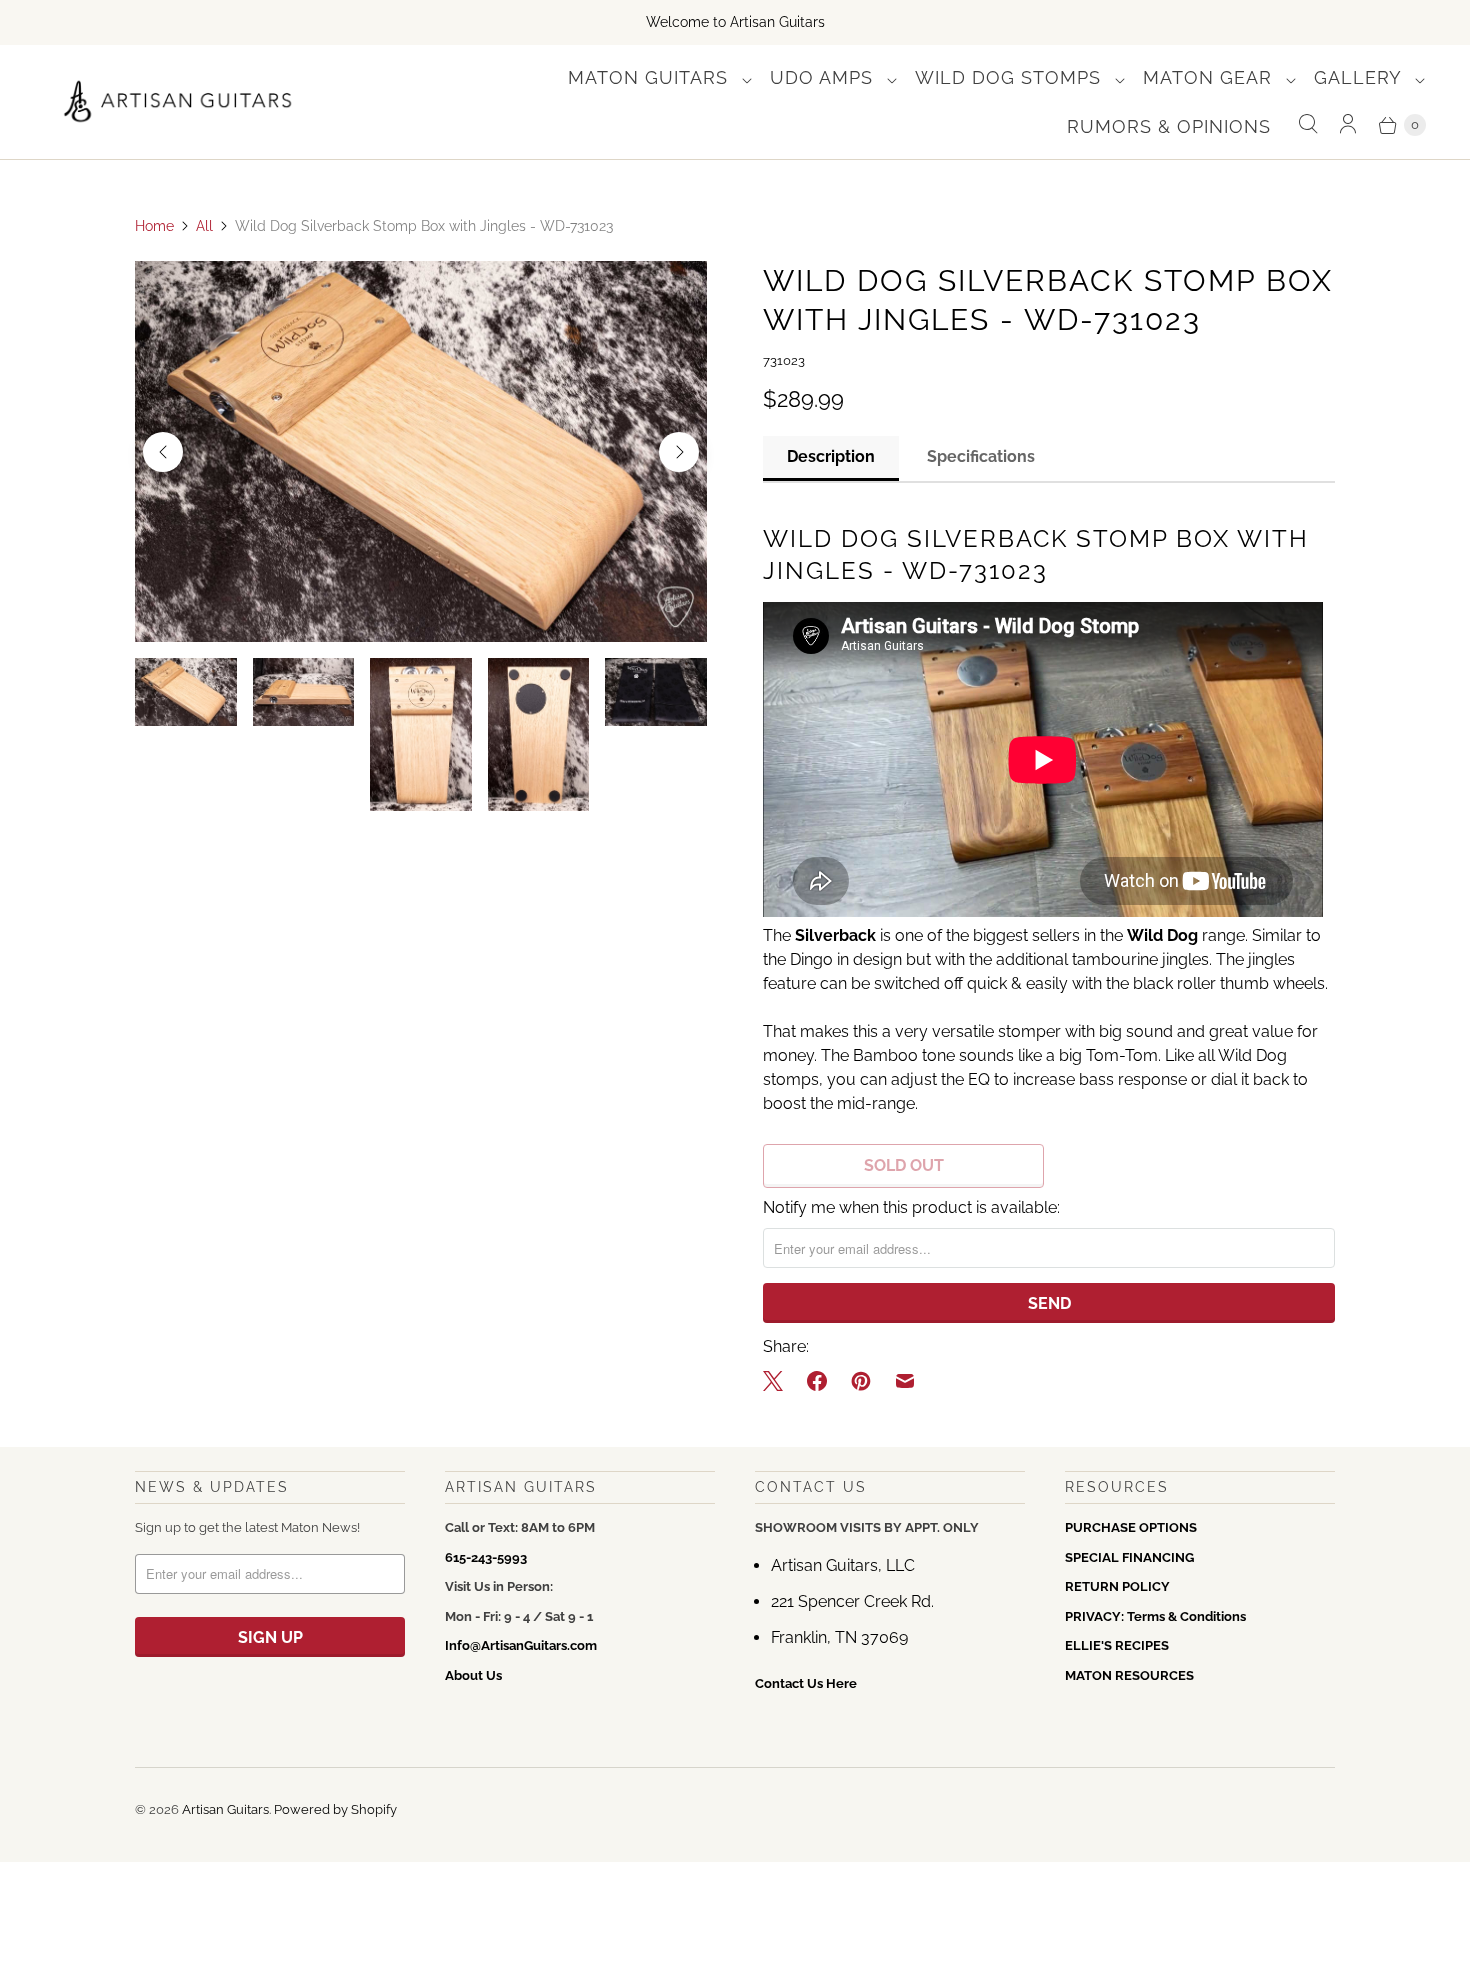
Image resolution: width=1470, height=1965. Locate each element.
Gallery (1360, 77)
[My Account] (1348, 124)
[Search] (1308, 124)
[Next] (679, 452)
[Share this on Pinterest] (861, 1381)
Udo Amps (824, 77)
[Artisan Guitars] (178, 102)
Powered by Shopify (335, 1809)
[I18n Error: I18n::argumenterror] (186, 692)
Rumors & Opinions (1169, 126)
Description (831, 456)
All (204, 226)
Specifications (981, 456)
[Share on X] (779, 1381)
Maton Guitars (651, 77)
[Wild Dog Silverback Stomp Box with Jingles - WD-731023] (421, 451)
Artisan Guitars (225, 1809)
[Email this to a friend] (905, 1381)
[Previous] (163, 452)
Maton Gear (1210, 77)
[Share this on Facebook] (817, 1381)
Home (154, 226)
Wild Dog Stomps (1011, 77)
